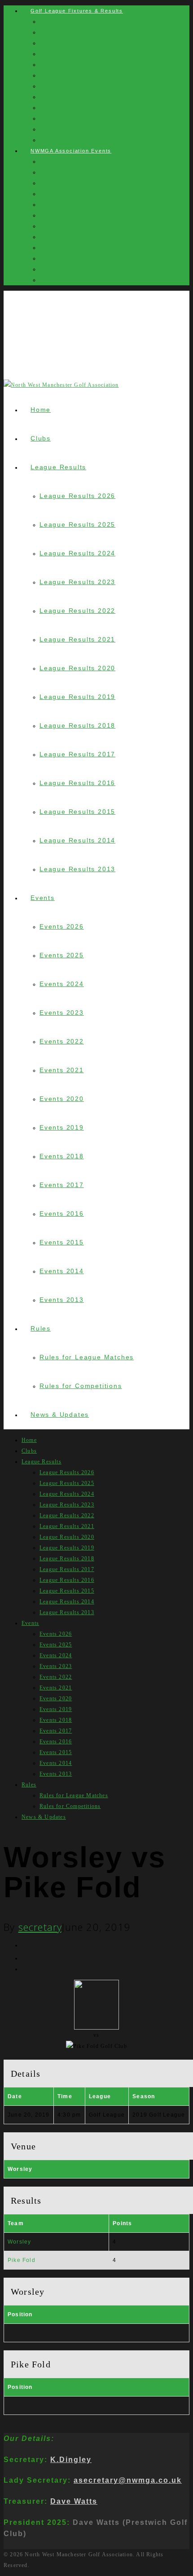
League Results (58, 467)
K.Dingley (71, 2459)
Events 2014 (62, 1271)
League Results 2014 (77, 840)
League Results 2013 (77, 869)
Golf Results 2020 (68, 86)
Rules (41, 1328)
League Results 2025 (77, 524)
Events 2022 (59, 205)
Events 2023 (59, 194)
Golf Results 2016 (68, 129)
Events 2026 (59, 162)
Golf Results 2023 (68, 54)
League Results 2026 (77, 496)
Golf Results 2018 (68, 108)
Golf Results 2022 (68, 65)
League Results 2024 (77, 553)
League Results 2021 (77, 639)
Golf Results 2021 (68, 75)
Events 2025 (59, 172)
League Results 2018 (77, 725)
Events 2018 (59, 248)
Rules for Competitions (81, 1386)
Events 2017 (59, 258)
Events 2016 (59, 269)
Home (41, 410)
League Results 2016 (77, 783)
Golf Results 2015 (68, 140)
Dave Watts (74, 2501)
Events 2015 (59, 280)
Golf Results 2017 (68, 118)
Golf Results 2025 (68, 32)
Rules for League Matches (87, 1357)
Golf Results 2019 (68, 97)
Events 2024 (59, 183)
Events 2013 (62, 1300)
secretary (40, 1927)
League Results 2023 (77, 582)
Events (43, 898)
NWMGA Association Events (71, 151)
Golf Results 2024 (68, 43)
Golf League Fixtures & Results (77, 11)
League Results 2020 (77, 668)
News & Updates (60, 1415)
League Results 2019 (77, 697)
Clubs (41, 438)
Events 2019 (59, 237)
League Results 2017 (77, 754)
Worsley (19, 2242)
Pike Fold (22, 2260)
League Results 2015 (77, 812)
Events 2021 (59, 215)
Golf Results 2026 (68, 22)
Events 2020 (59, 226)
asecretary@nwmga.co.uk (128, 2480)
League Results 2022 (77, 611)
